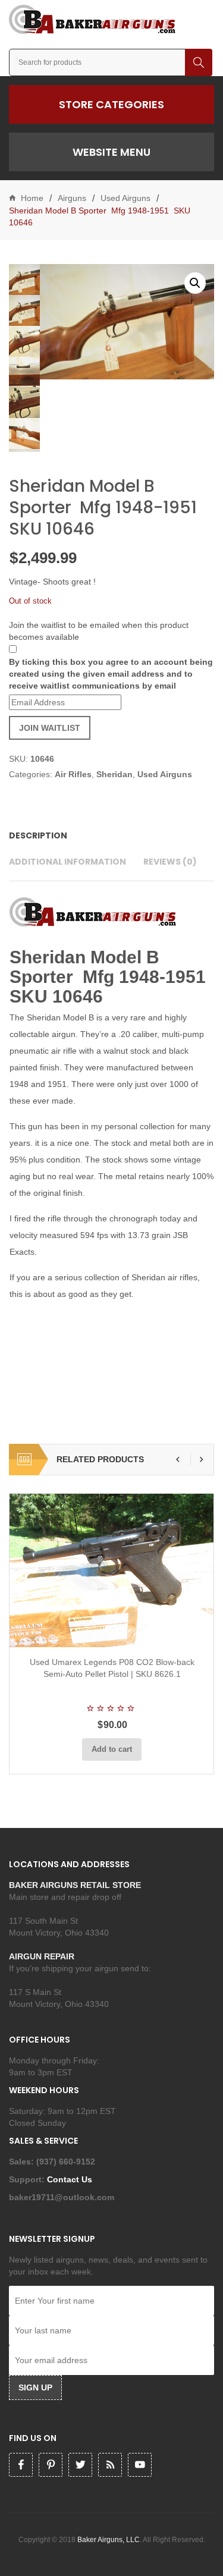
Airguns (72, 198)
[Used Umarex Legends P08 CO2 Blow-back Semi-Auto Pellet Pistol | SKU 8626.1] (112, 1570)
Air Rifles (73, 774)
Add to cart (112, 1749)
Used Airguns (125, 198)
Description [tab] (38, 835)
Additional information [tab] (67, 862)
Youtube (140, 2465)
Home (32, 198)
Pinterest (51, 2465)
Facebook (21, 2465)
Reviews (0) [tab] (170, 862)
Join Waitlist (50, 728)
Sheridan (114, 774)
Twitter (80, 2465)
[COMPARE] (115, 1633)
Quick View (143, 1633)
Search (199, 62)
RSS (110, 2465)
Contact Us (71, 2179)
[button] (195, 283)
